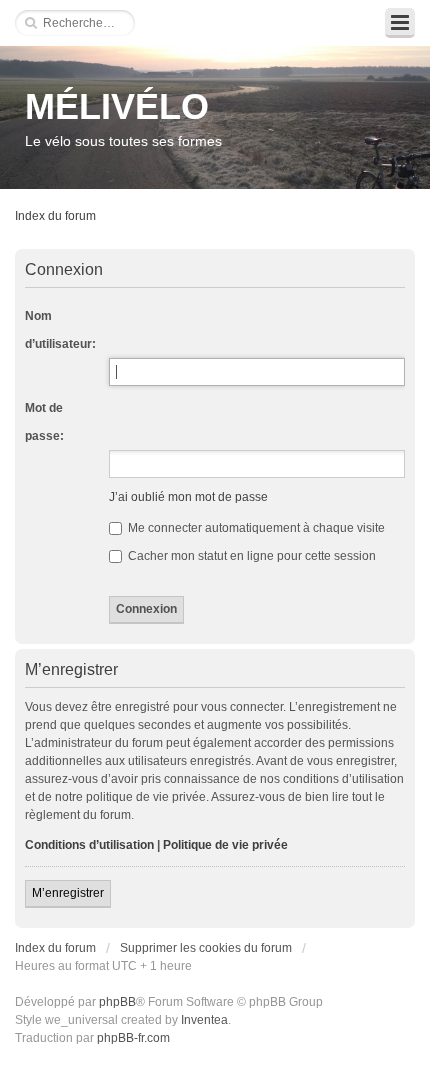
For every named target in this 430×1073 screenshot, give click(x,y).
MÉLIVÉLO (117, 106)
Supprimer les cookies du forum (206, 948)
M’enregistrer (68, 893)
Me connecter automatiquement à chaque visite (255, 528)
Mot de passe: (44, 422)
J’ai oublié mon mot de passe (188, 497)
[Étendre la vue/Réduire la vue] (400, 23)
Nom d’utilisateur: (60, 330)
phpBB (117, 1002)
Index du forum (55, 216)
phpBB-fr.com (133, 1038)
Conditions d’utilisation (89, 845)
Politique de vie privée (225, 845)
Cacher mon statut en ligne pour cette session (250, 556)
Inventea (204, 1020)
